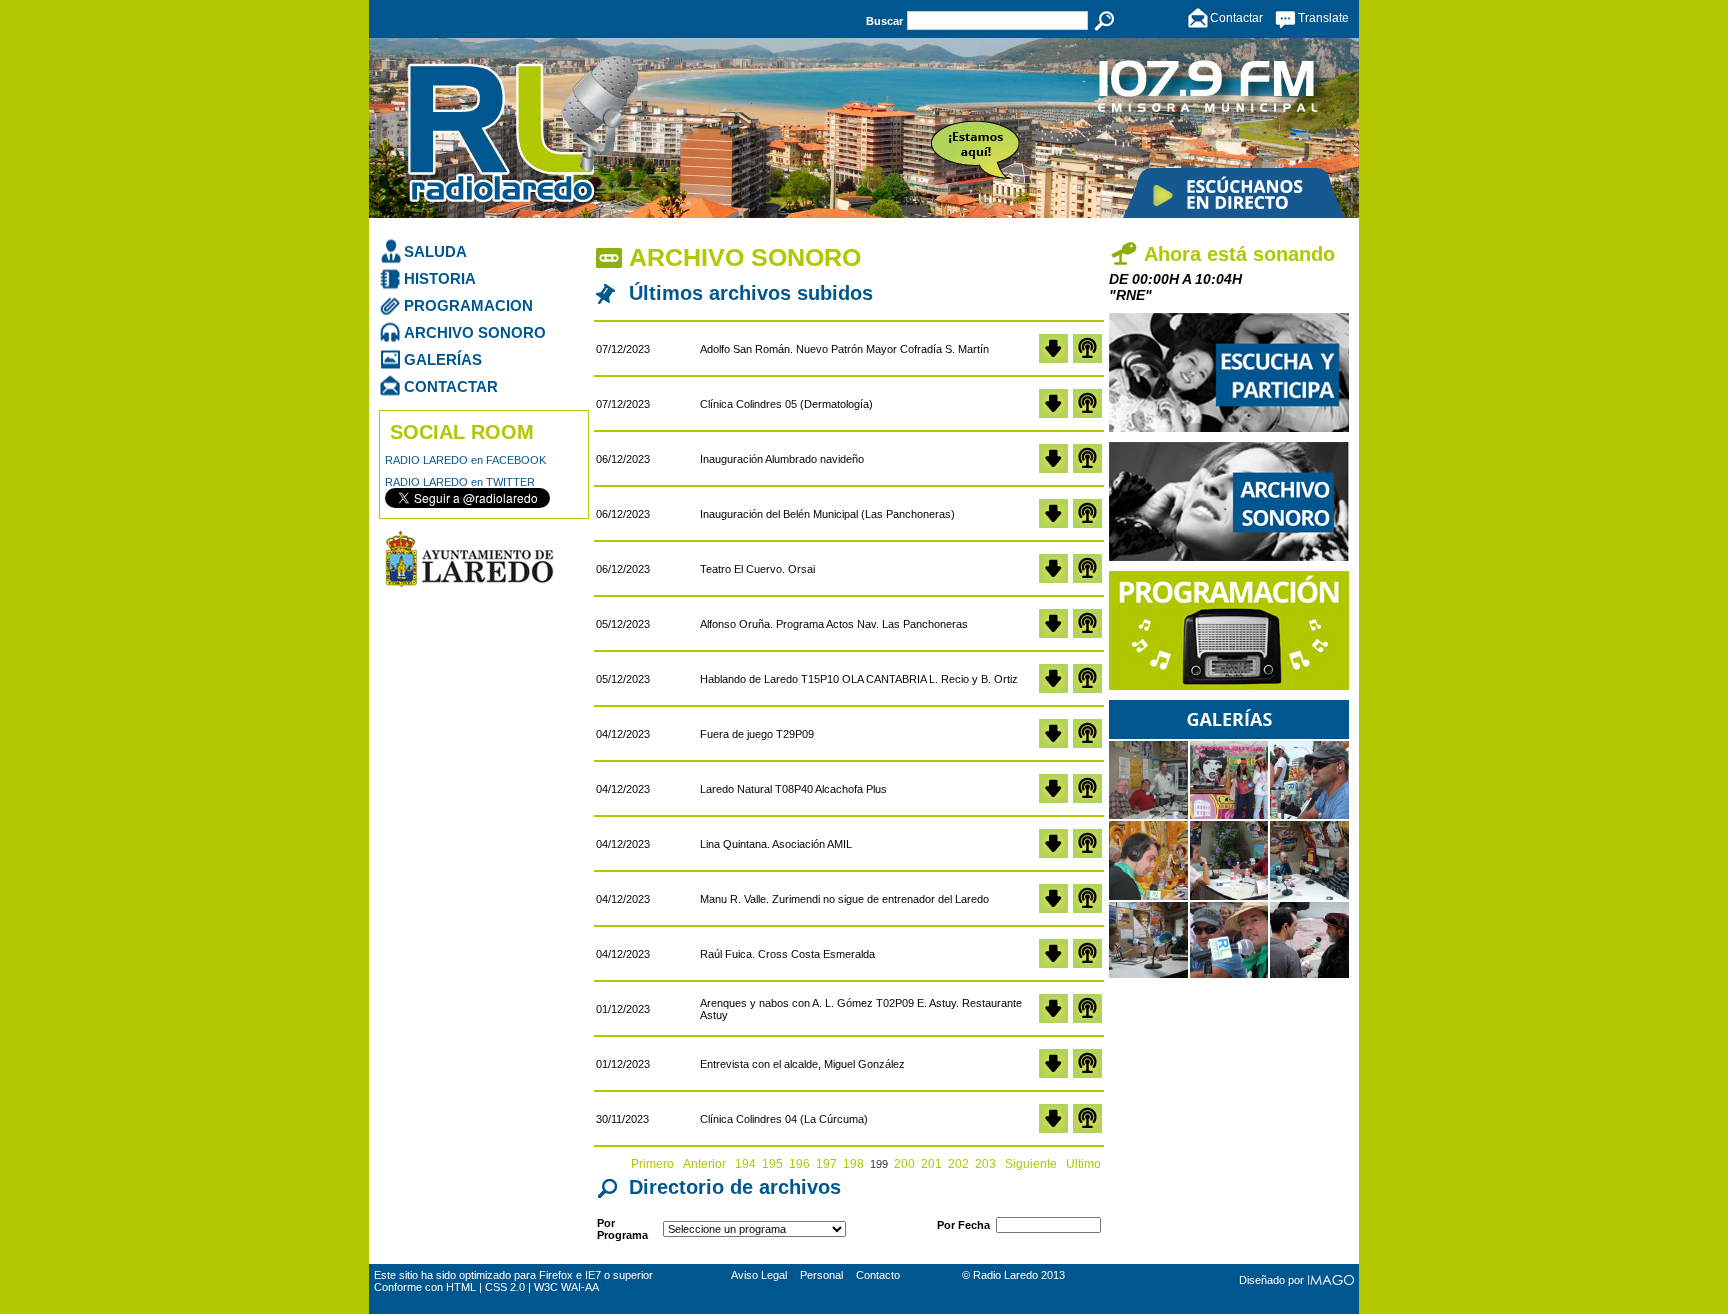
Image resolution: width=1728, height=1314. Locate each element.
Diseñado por (1271, 1280)
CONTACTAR (451, 386)
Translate (1323, 18)
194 (745, 1164)
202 (958, 1164)
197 (826, 1164)
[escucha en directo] (1233, 193)
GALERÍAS (443, 359)
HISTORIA (440, 278)
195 (772, 1164)
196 (799, 1164)
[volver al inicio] (591, 147)
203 (985, 1164)
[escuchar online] (1087, 359)
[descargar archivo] (1053, 359)
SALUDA (435, 251)
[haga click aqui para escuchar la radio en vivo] (1229, 428)
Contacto (878, 1275)
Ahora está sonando (1239, 254)
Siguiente (1031, 1164)
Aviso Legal (759, 1275)
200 (904, 1164)
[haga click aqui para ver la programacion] (1229, 686)
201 (931, 1164)
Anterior (706, 1164)
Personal (821, 1275)
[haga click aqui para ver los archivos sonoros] (1229, 557)
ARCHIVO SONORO (475, 332)
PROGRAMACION (468, 305)
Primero (654, 1164)
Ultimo (1083, 1164)
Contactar (1236, 18)
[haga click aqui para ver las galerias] (1229, 976)
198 (853, 1164)
